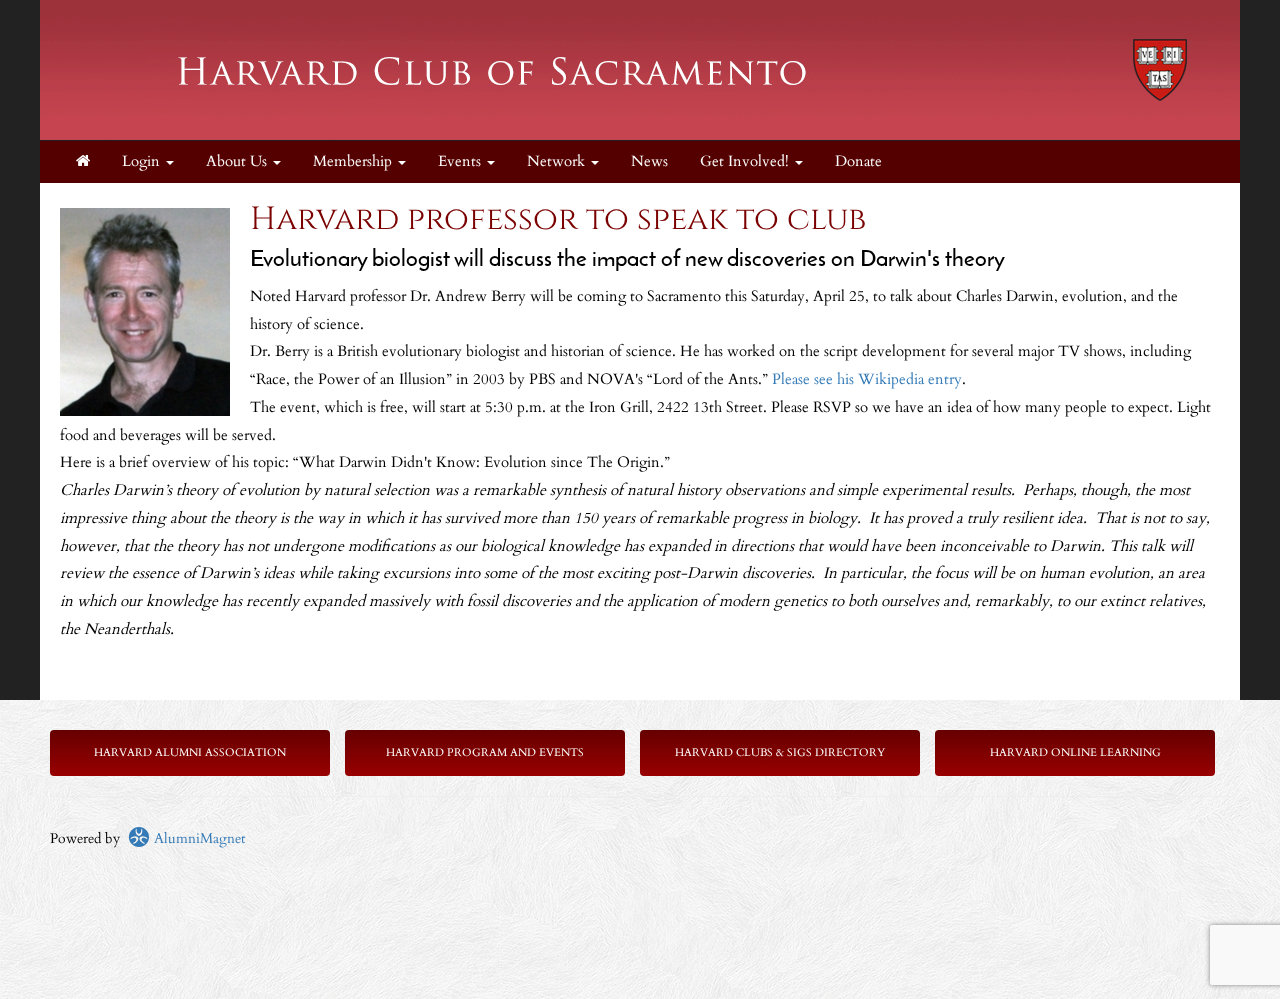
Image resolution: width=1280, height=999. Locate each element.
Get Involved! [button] (746, 161)
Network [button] (558, 161)
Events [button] (461, 161)
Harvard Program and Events (485, 752)
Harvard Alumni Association (190, 752)
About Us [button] (238, 161)
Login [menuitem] (143, 161)
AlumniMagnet (197, 838)
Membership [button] (354, 161)
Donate (858, 161)
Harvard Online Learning (1075, 752)
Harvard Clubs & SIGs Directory (780, 752)
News (649, 161)
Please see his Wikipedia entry (867, 379)
